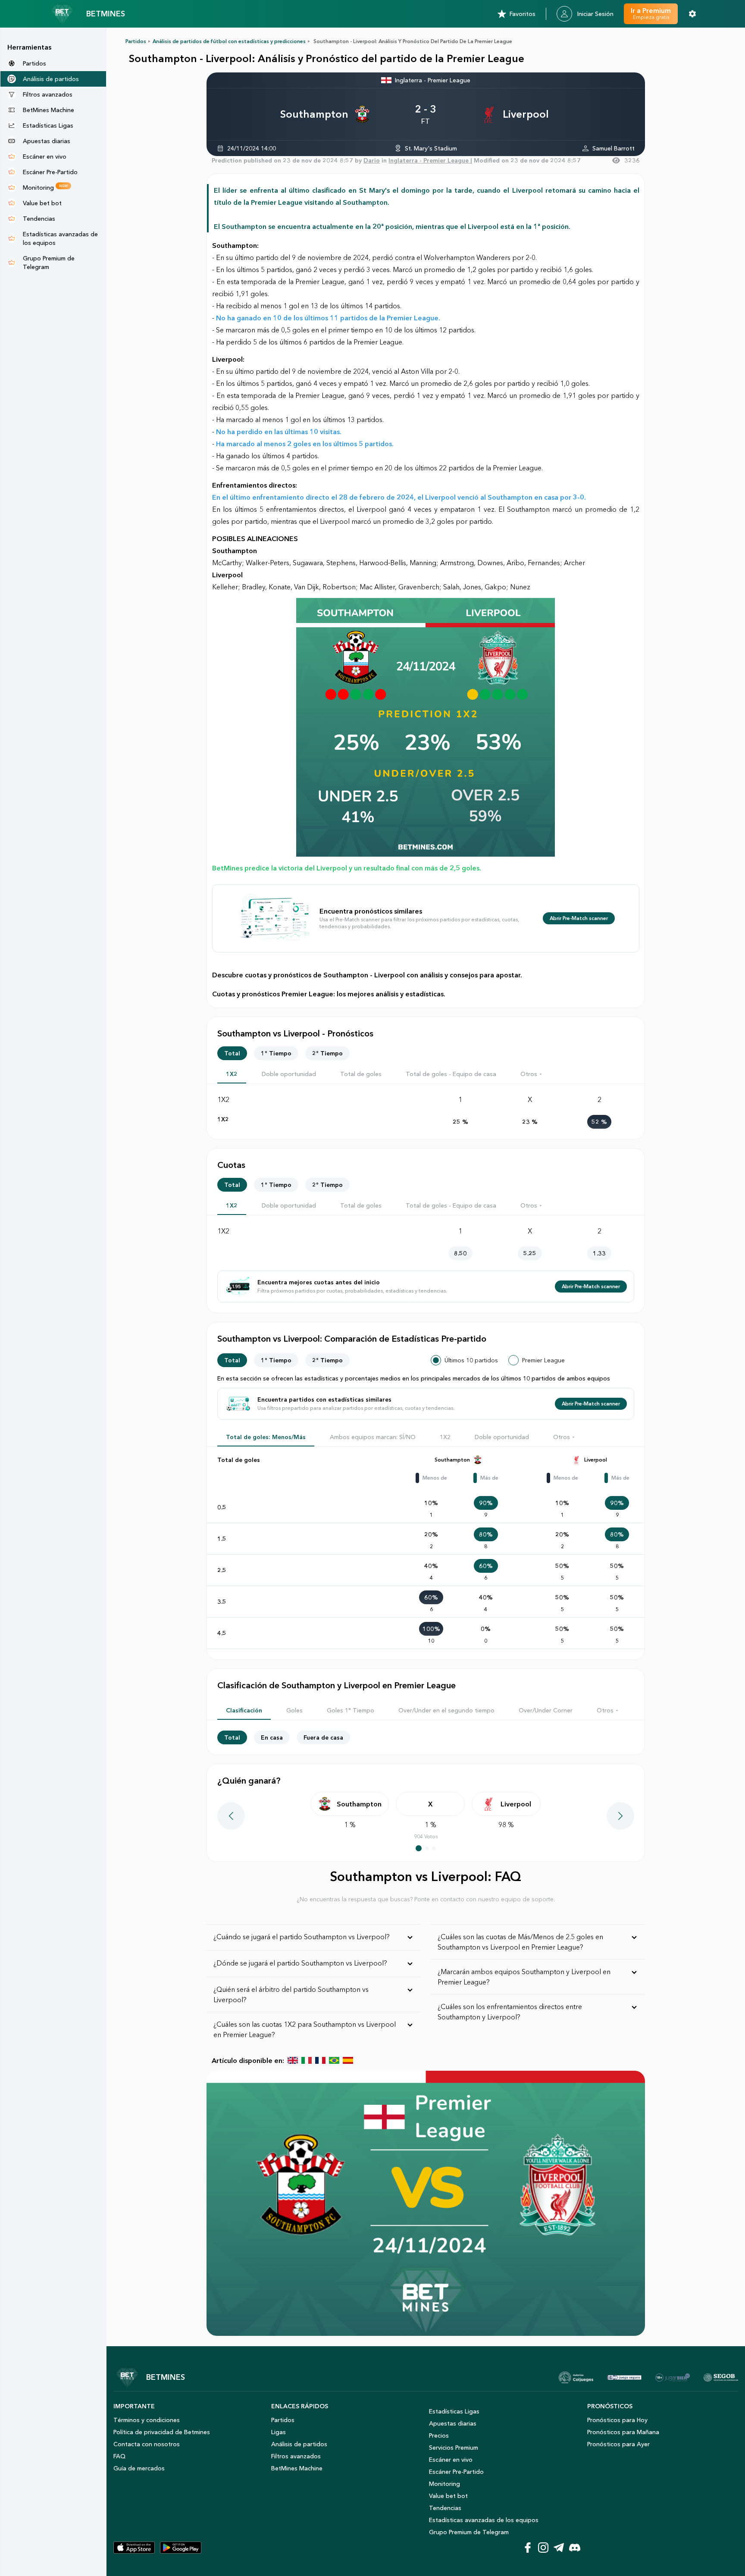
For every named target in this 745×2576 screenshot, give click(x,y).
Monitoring (444, 2484)
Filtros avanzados (296, 2456)
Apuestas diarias (453, 2423)
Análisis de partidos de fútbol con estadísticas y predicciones (229, 41)
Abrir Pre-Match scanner (579, 918)
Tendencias (445, 2508)
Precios (439, 2435)
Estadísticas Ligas (454, 2411)
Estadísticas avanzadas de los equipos (484, 2520)
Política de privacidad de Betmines (162, 2432)
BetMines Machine (297, 2468)
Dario (372, 160)
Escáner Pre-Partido (456, 2472)
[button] (532, 1074)
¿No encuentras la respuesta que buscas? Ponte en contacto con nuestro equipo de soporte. (426, 1899)
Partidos (136, 41)
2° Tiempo (327, 1053)
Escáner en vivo (451, 2460)
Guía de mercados (139, 2468)
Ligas (279, 2432)
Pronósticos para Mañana (623, 2432)
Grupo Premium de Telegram (469, 2532)
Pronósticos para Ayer (618, 2444)
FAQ (119, 2456)
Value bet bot (448, 2496)
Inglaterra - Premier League (433, 80)
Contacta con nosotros (147, 2444)
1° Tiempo (276, 1053)
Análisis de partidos (299, 2444)
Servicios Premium (454, 2448)
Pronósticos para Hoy (617, 2420)
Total (232, 1053)
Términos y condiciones (147, 2420)
